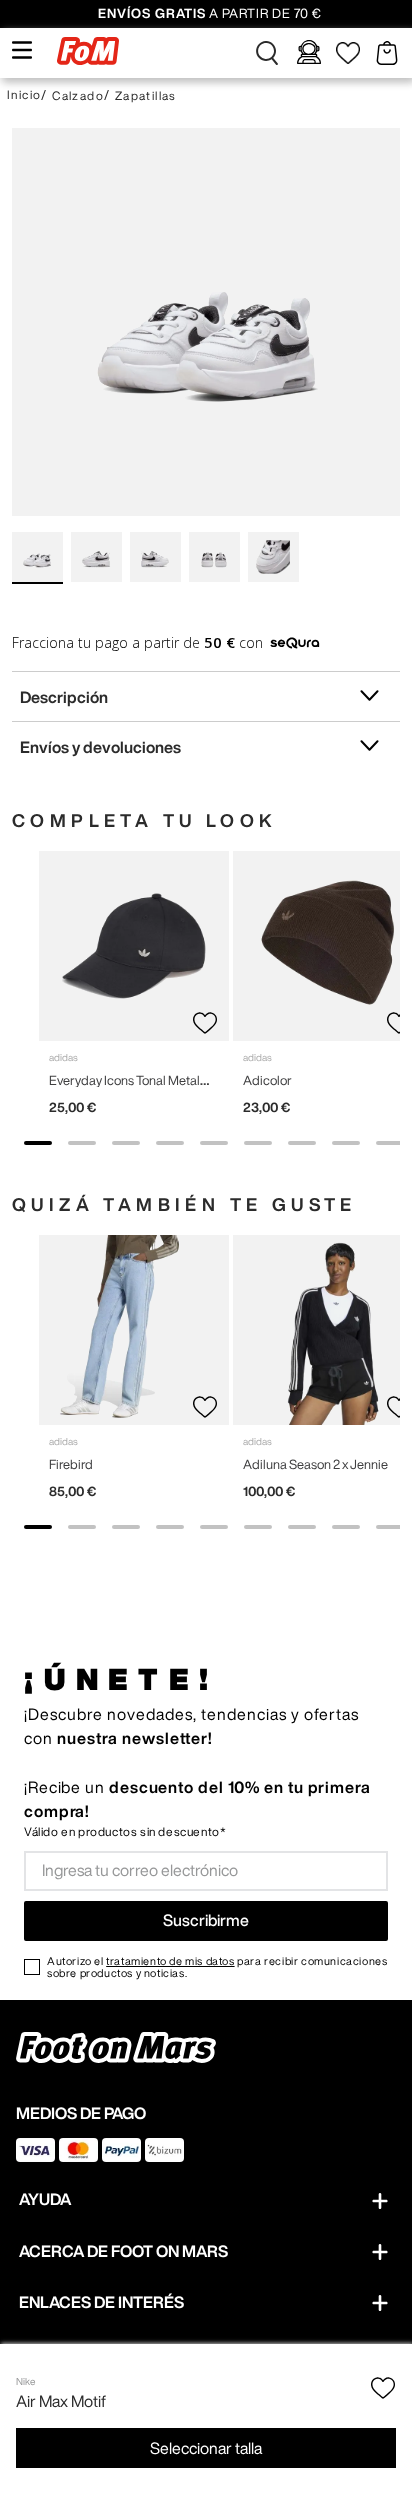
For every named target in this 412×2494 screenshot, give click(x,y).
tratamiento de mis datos (170, 1960)
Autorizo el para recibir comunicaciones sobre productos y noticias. (217, 1967)
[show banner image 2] (82, 1143)
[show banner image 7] (302, 1143)
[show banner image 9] (390, 1143)
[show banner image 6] (258, 1143)
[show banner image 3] (126, 1143)
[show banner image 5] (214, 1143)
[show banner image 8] (346, 1143)
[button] (267, 53)
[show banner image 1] (38, 1143)
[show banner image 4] (170, 1143)
